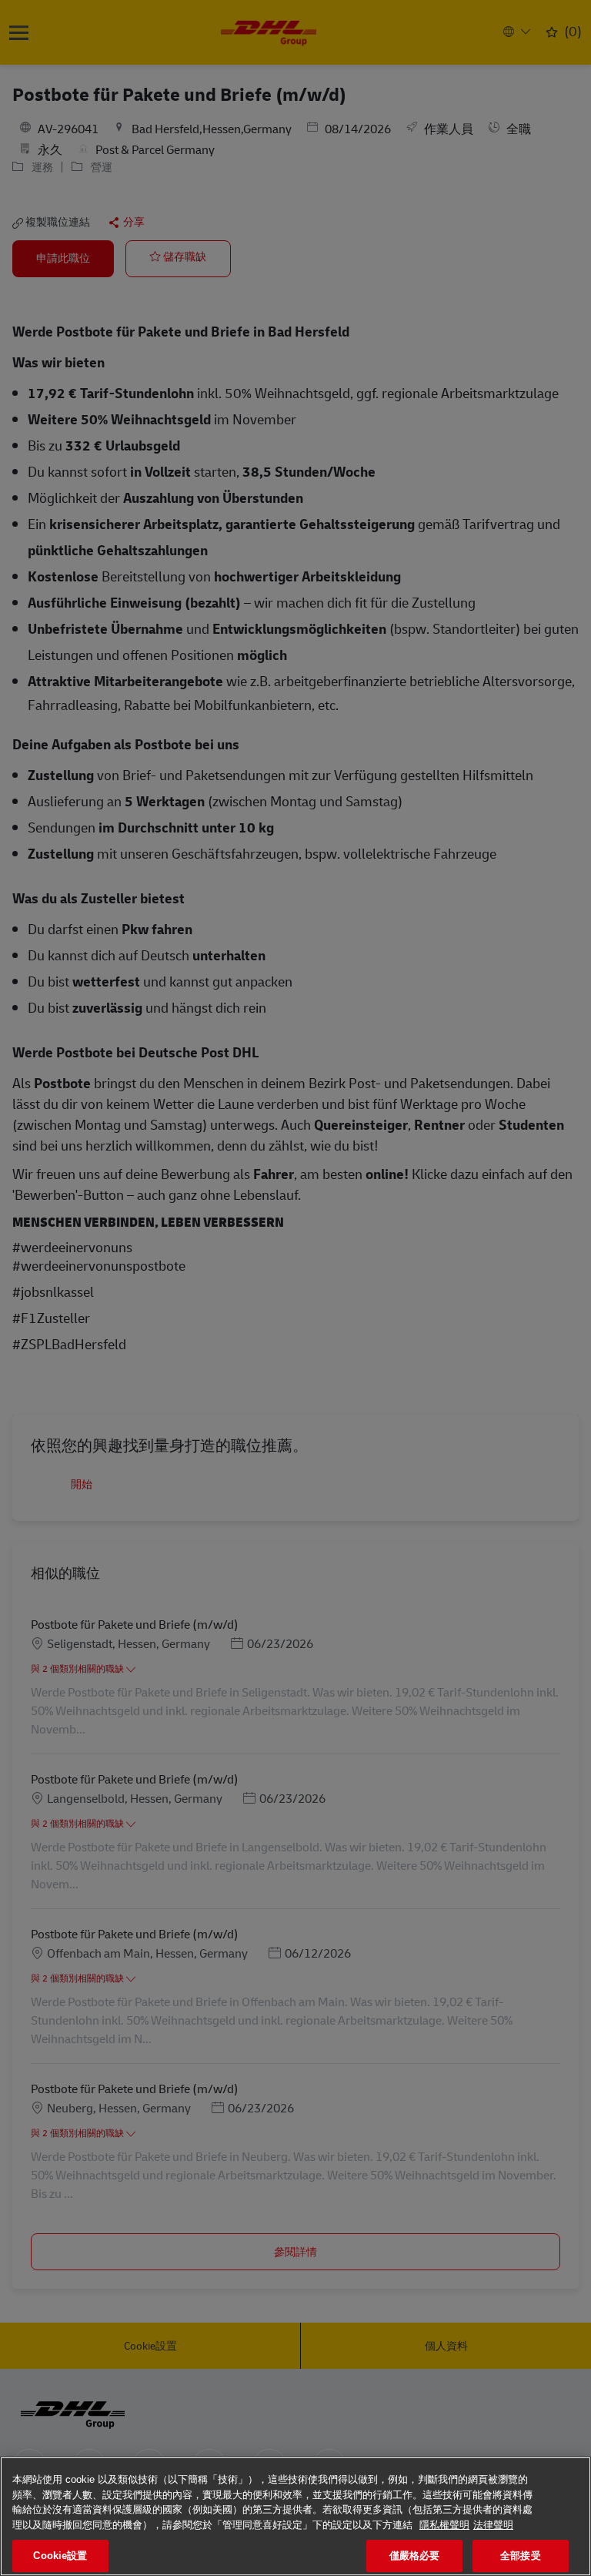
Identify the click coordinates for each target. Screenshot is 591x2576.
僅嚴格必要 (415, 2556)
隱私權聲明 (444, 2525)
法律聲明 (493, 2525)
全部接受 (521, 2556)
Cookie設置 (60, 2556)
